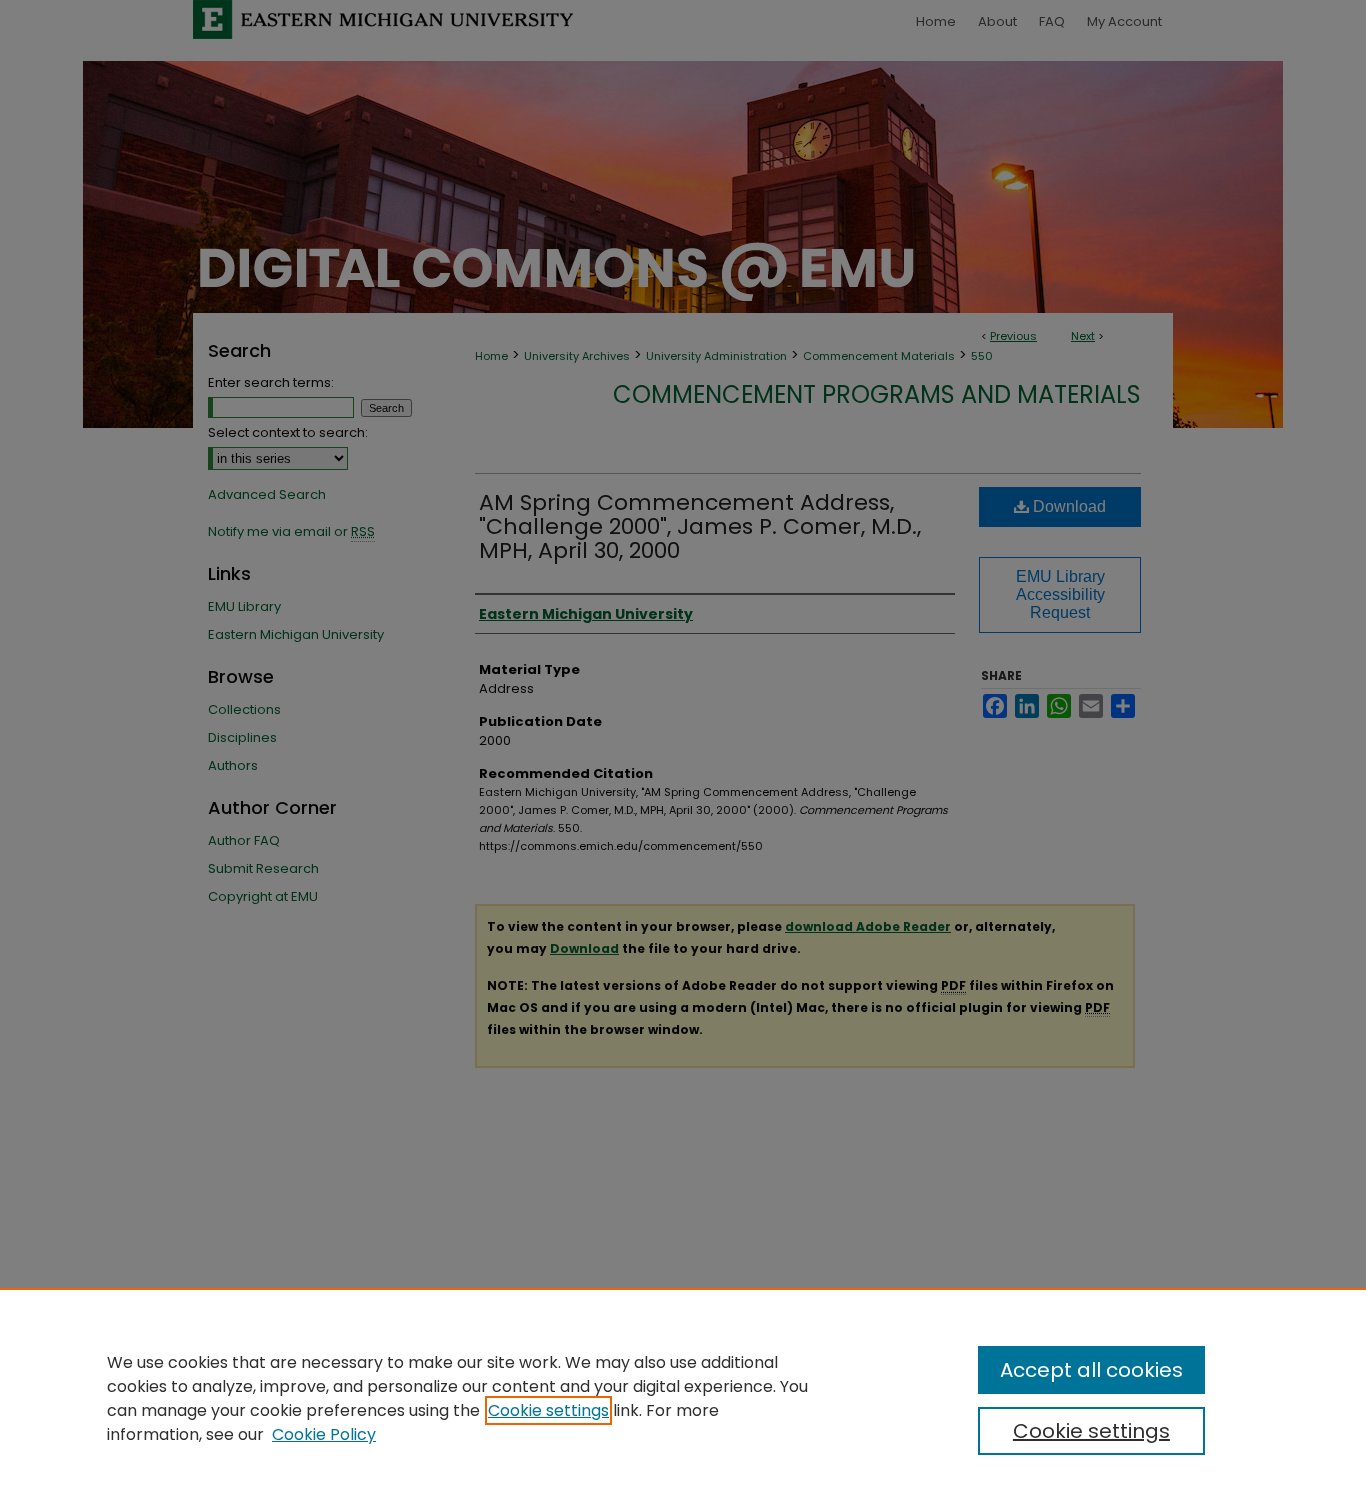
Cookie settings (548, 1410)
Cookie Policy (324, 1434)
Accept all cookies (1091, 1370)
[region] (683, 1398)
